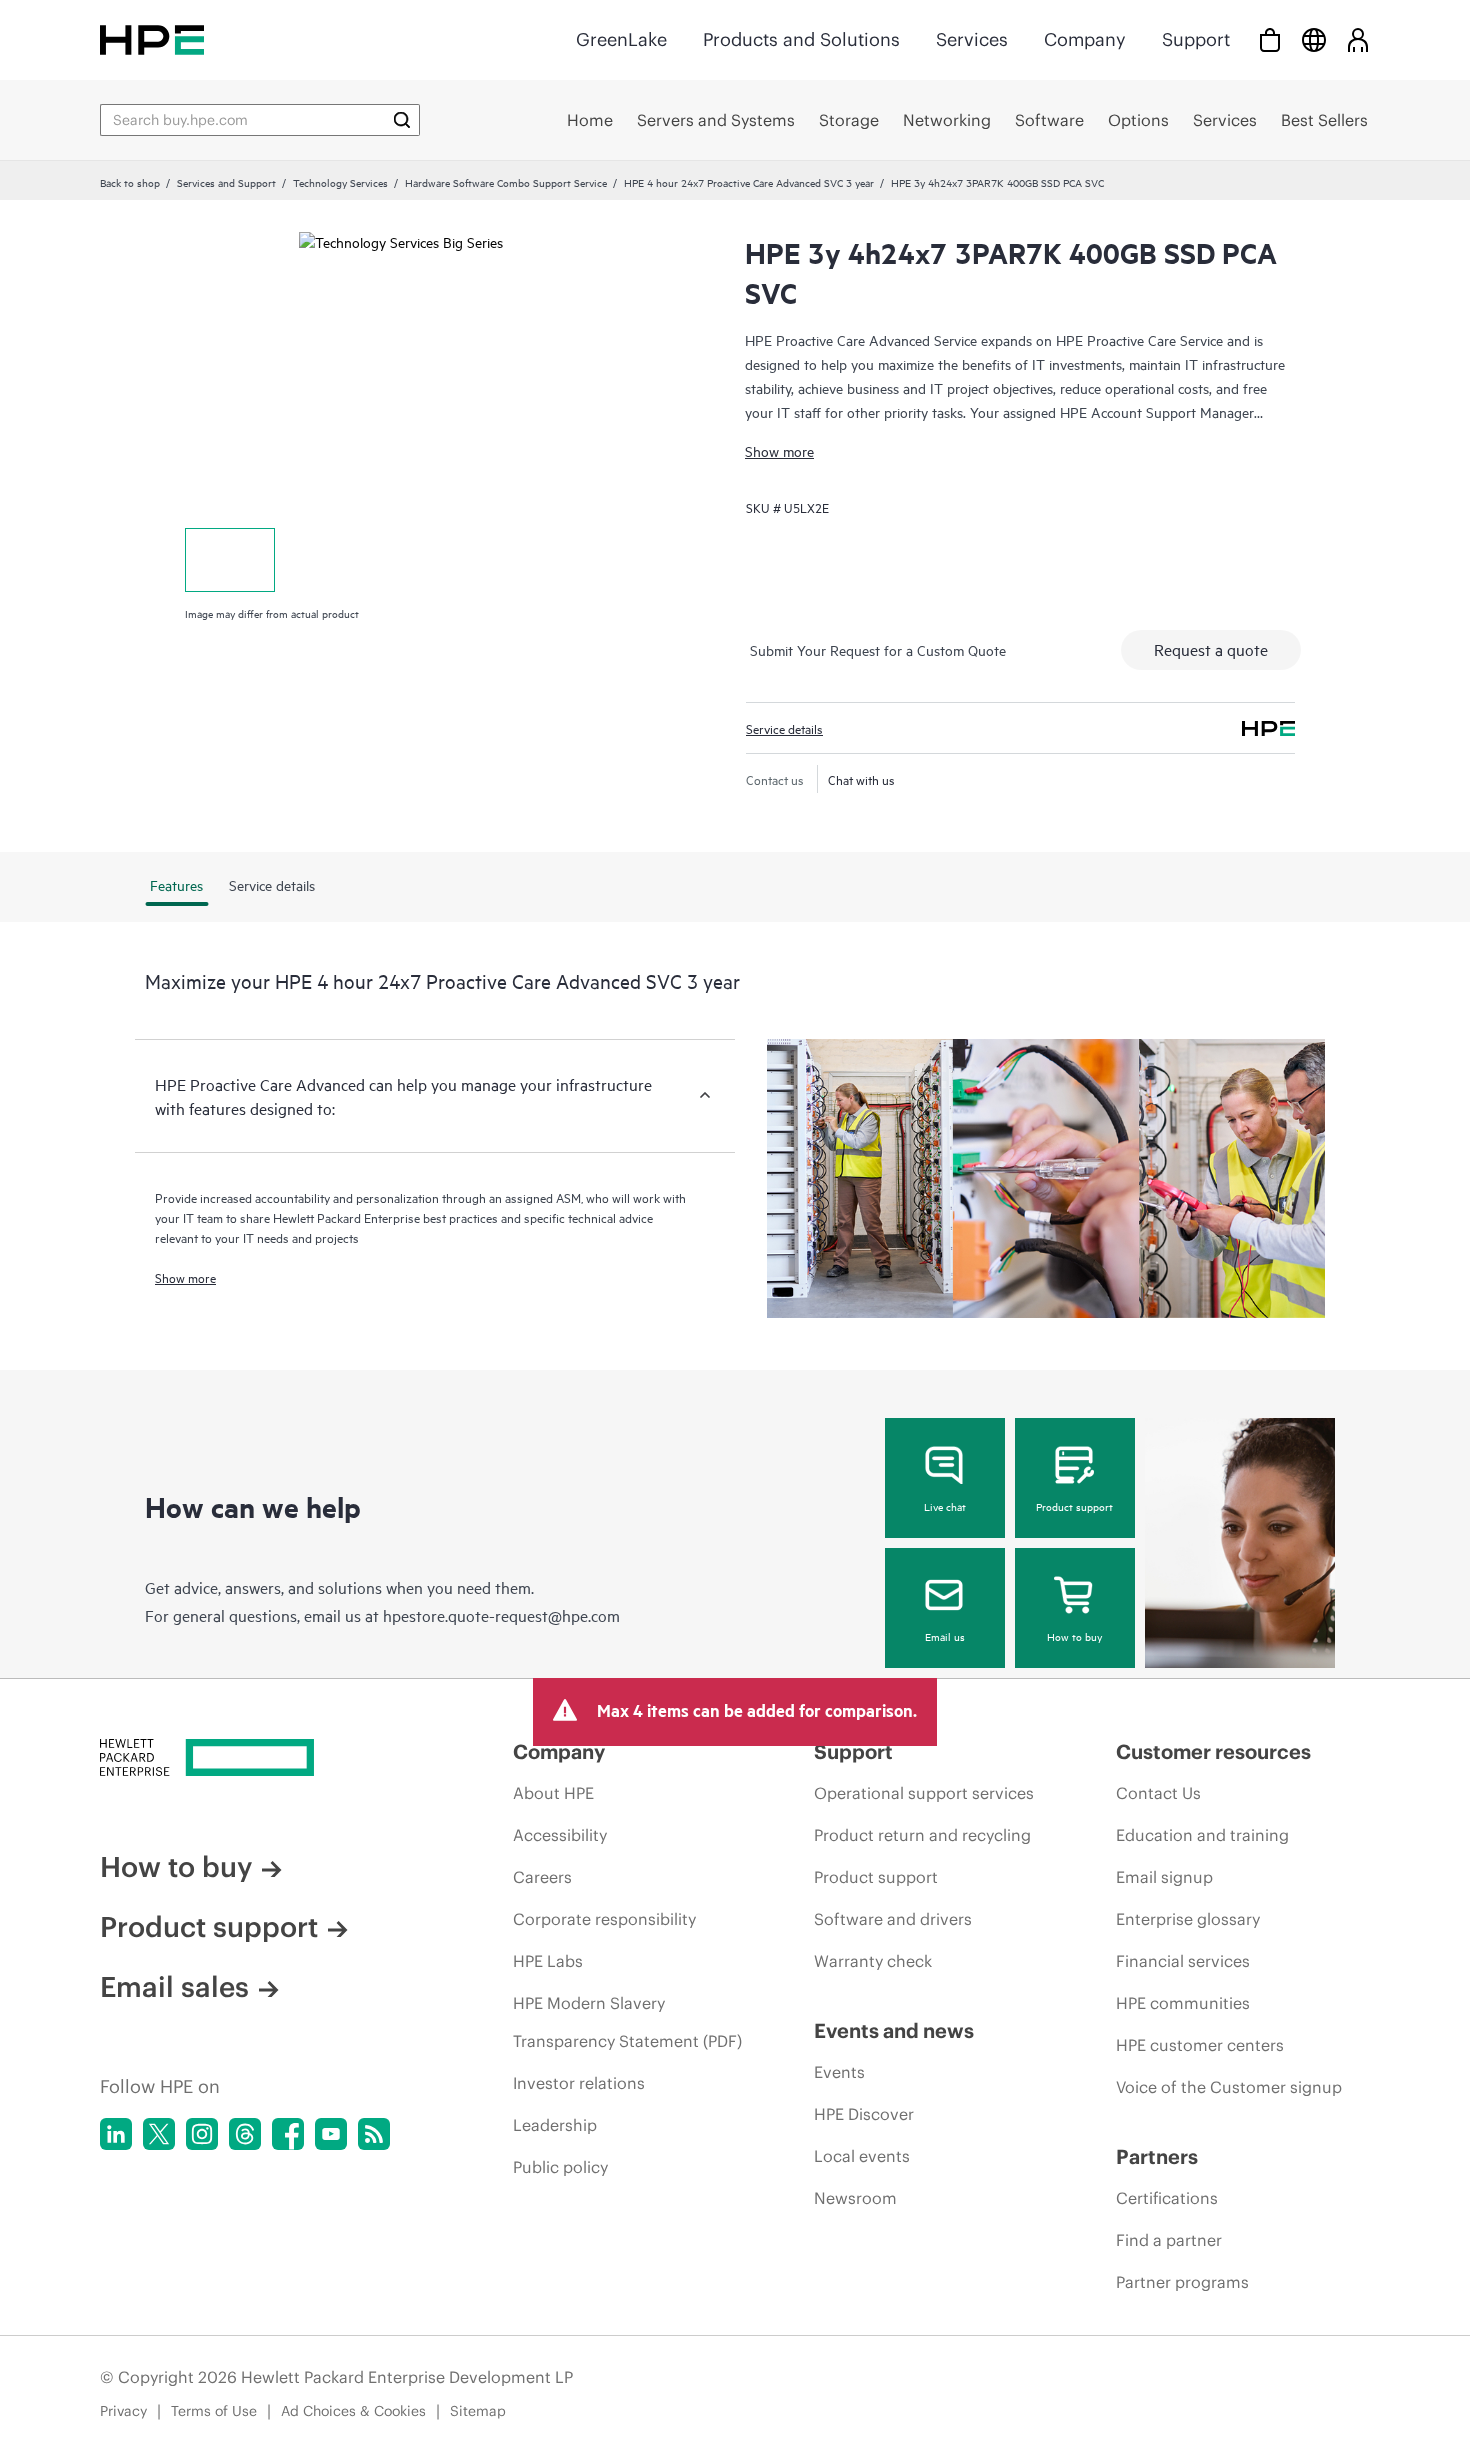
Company (1085, 39)
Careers (542, 1877)
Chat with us (861, 779)
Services (972, 39)
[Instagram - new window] (202, 2134)
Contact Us (1158, 1793)
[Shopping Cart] (1270, 39)
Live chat (945, 1506)
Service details (784, 728)
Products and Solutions (801, 39)
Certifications (1167, 2198)
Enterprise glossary (1188, 1919)
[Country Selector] (1314, 39)
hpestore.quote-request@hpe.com (501, 1615)
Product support (1074, 1506)
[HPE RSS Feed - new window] (374, 2134)
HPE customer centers (1200, 2045)
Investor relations (579, 2083)
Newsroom (855, 2198)
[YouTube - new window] (331, 2134)
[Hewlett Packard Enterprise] (152, 39)
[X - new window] (159, 2134)
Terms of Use (214, 2411)
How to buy (1074, 1636)
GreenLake (621, 39)
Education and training (1202, 1835)
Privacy (123, 2411)
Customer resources (1213, 1751)
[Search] (402, 120)
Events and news (894, 2030)
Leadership (555, 2125)
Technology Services (340, 182)
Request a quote (1211, 649)
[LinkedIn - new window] (116, 2134)
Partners (1157, 2156)
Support (1196, 39)
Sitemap (478, 2411)
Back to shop (130, 182)
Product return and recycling (922, 1835)
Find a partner (1169, 2240)
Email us (945, 1636)
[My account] (1358, 39)
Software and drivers (893, 1919)
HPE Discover (864, 2114)
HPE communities (1183, 2003)
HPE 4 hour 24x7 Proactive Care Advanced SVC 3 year (749, 182)
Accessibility (560, 1835)
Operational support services (924, 1793)
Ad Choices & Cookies (353, 2411)
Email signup (1164, 1877)
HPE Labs (548, 1961)
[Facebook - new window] (288, 2134)
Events (839, 2072)
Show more (779, 450)
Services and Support (226, 182)
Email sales (174, 1987)
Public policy (560, 2167)
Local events (862, 2156)
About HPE (553, 1793)
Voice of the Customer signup (1229, 2087)
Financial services (1183, 1961)
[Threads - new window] (245, 2134)
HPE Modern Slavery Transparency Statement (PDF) (627, 2022)
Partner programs (1182, 2282)
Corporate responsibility (604, 1919)
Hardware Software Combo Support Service (506, 182)
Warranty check (873, 1961)
